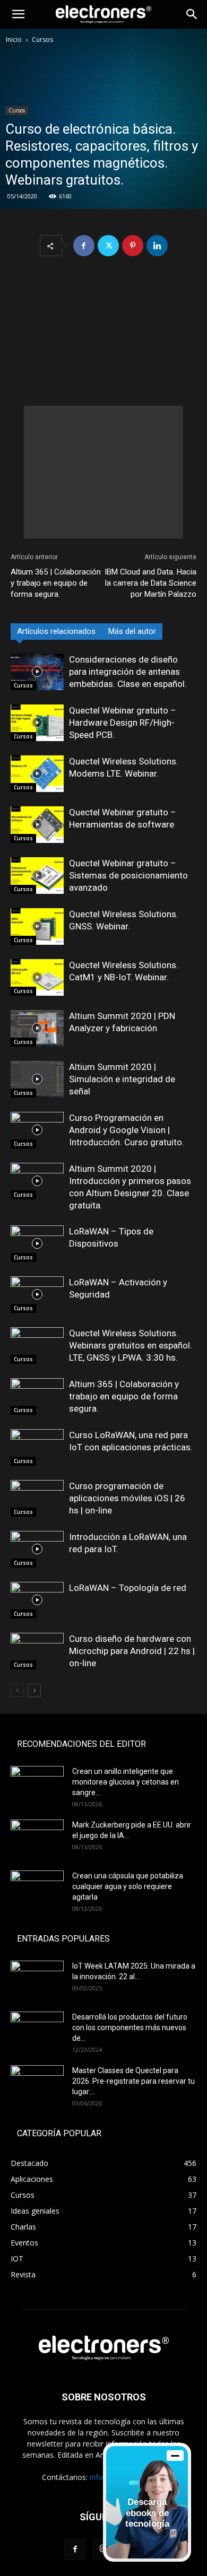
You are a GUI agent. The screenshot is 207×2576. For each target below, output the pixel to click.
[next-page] (34, 1690)
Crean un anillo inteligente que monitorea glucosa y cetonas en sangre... (126, 1782)
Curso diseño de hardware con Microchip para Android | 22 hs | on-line (132, 1651)
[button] (18, 14)
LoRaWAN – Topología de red (128, 1588)
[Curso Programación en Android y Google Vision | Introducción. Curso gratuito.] (37, 1130)
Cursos (42, 40)
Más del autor (132, 631)
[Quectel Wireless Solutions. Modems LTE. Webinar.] (37, 774)
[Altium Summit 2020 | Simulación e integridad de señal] (37, 1079)
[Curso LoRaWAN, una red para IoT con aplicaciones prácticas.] (37, 1447)
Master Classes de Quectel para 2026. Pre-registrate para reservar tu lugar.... (133, 2081)
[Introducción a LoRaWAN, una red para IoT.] (37, 1549)
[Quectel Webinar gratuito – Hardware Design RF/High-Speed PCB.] (37, 723)
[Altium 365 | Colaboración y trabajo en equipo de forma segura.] (37, 1396)
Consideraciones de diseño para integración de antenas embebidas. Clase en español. (128, 672)
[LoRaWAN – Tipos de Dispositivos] (37, 1244)
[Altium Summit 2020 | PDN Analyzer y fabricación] (37, 1028)
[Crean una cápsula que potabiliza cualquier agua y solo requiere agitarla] (37, 1889)
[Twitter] (108, 246)
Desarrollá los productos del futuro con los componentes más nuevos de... (130, 2027)
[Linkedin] (157, 246)
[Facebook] (84, 246)
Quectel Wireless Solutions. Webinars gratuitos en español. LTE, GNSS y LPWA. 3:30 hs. (131, 1345)
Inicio (14, 40)
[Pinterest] (133, 246)
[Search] (192, 14)
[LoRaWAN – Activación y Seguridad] (37, 1295)
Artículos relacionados (56, 631)
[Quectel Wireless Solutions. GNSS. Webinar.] (37, 926)
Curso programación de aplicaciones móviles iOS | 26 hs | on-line (127, 1498)
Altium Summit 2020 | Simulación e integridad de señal (122, 1079)
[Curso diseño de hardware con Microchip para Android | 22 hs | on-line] (37, 1651)
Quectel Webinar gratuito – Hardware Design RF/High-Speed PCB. (123, 723)
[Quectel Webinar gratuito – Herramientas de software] (37, 825)
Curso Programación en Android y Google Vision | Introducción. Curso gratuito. (127, 1130)
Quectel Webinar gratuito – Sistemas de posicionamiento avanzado (128, 875)
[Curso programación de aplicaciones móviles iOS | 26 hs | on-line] (37, 1498)
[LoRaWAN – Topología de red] (37, 1600)
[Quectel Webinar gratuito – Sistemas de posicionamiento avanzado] (37, 876)
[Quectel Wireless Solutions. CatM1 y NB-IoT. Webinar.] (37, 977)
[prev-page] (17, 1690)
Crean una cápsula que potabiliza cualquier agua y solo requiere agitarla (128, 1886)
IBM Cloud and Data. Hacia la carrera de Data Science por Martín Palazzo (150, 583)
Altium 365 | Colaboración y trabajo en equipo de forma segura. (56, 583)
